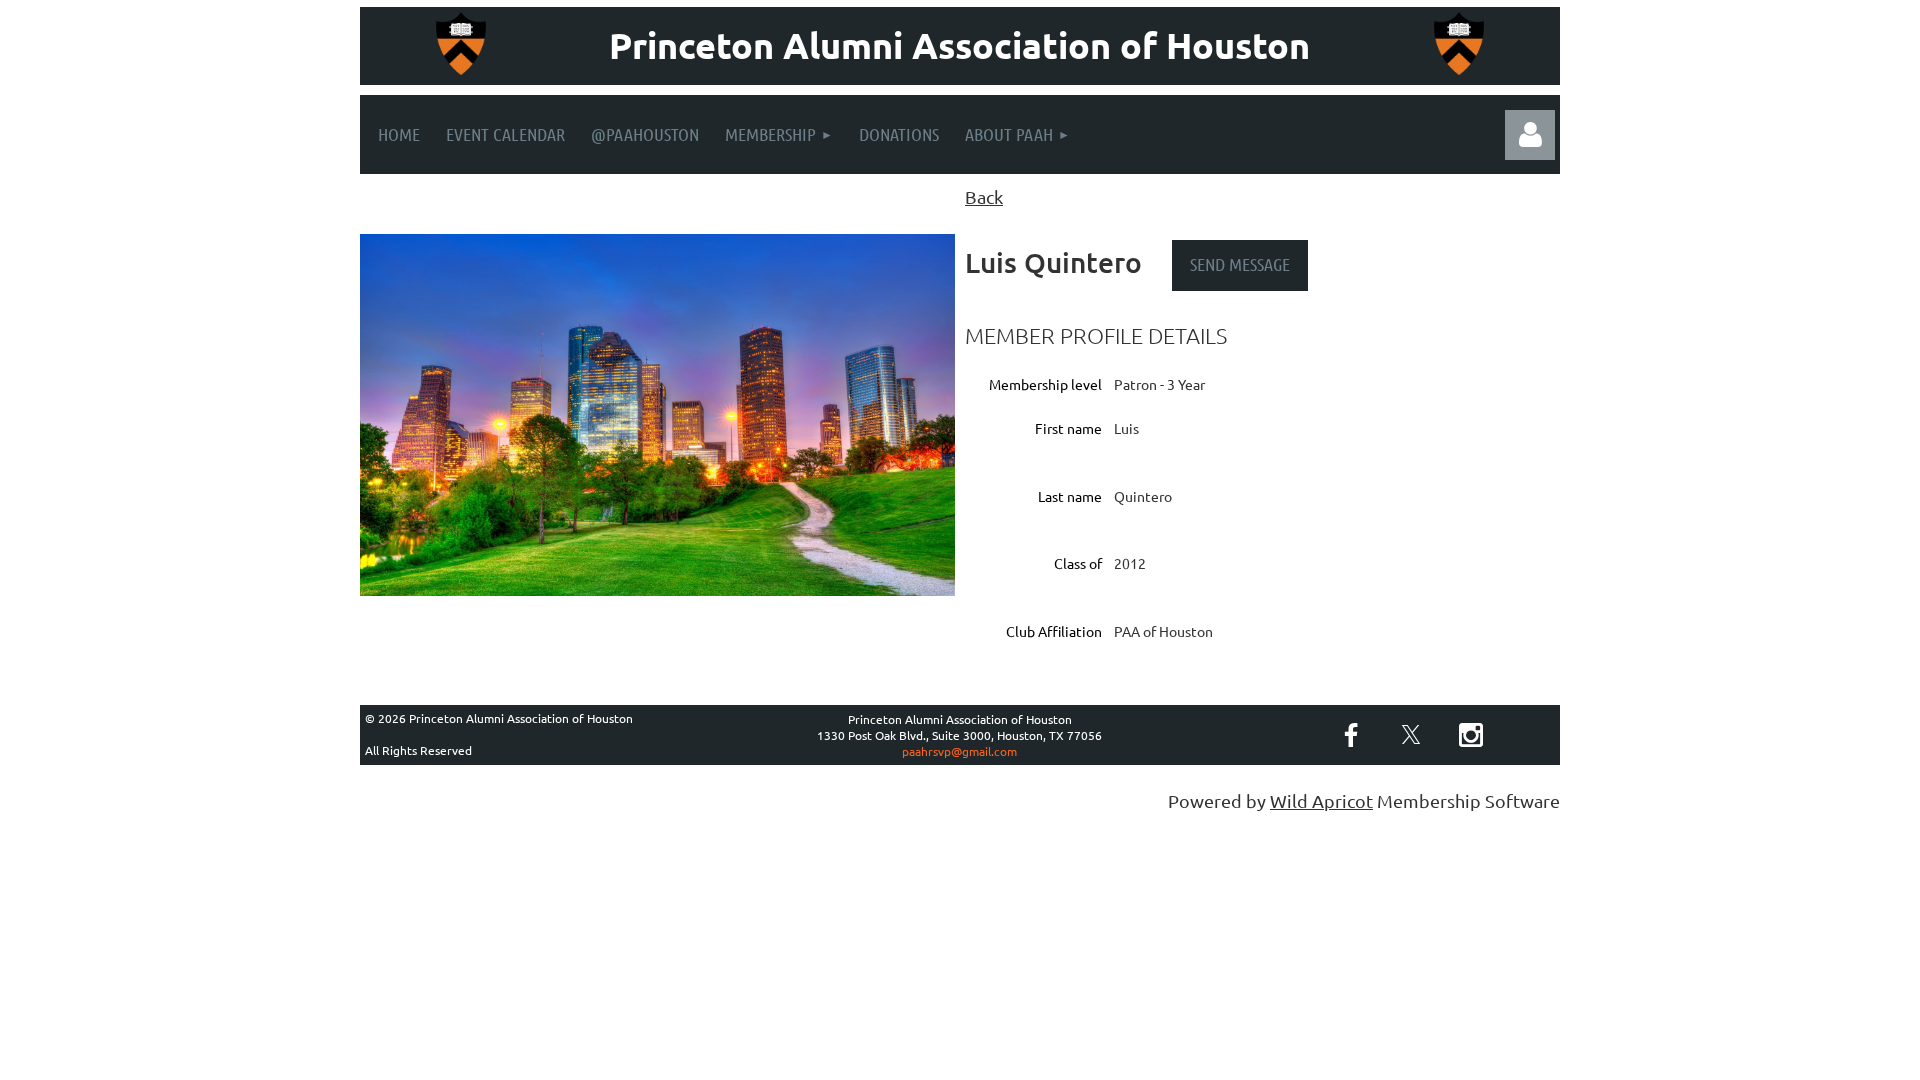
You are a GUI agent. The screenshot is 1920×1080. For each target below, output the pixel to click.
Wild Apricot (1321, 800)
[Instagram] (1471, 735)
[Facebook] (1351, 735)
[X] (1411, 735)
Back (984, 196)
